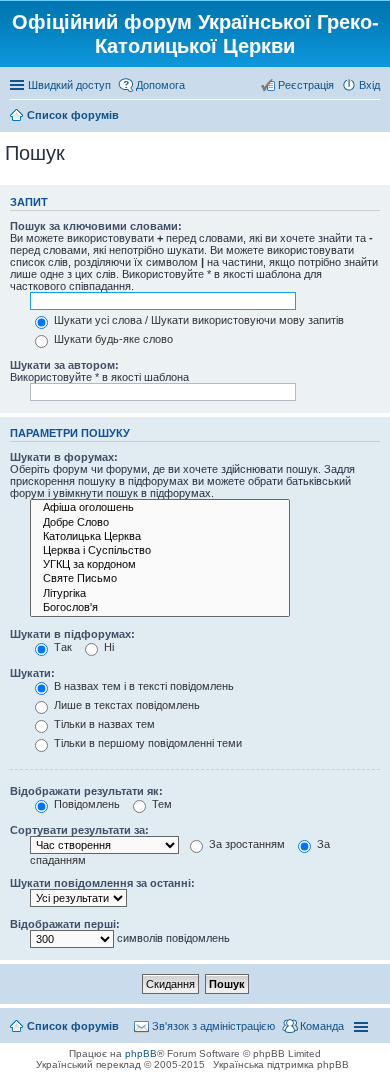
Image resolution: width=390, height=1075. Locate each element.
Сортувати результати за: (79, 830)
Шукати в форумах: (64, 457)
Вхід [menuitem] (369, 85)
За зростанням (245, 844)
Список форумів (73, 1026)
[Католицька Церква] (160, 537)
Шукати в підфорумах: (72, 634)
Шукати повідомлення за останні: (102, 883)
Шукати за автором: (64, 365)
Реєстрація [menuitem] (306, 85)
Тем (160, 804)
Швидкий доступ (69, 85)
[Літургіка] (160, 594)
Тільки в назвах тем (103, 724)
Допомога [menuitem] (160, 85)
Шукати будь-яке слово (112, 339)
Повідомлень (85, 804)
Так (61, 647)
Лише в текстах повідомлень (125, 705)
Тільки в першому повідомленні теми (146, 743)
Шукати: (32, 673)
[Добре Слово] (160, 523)
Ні (107, 647)
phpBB (141, 1053)
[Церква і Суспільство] (160, 551)
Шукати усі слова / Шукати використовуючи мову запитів (197, 320)
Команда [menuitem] (322, 1026)
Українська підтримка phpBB (281, 1064)
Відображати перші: (65, 924)
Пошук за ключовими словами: (96, 226)
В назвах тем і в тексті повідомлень (142, 686)
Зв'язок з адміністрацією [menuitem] (213, 1026)
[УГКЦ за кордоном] (160, 565)
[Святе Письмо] (160, 579)
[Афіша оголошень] (160, 508)
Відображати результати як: (86, 791)
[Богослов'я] (160, 608)
